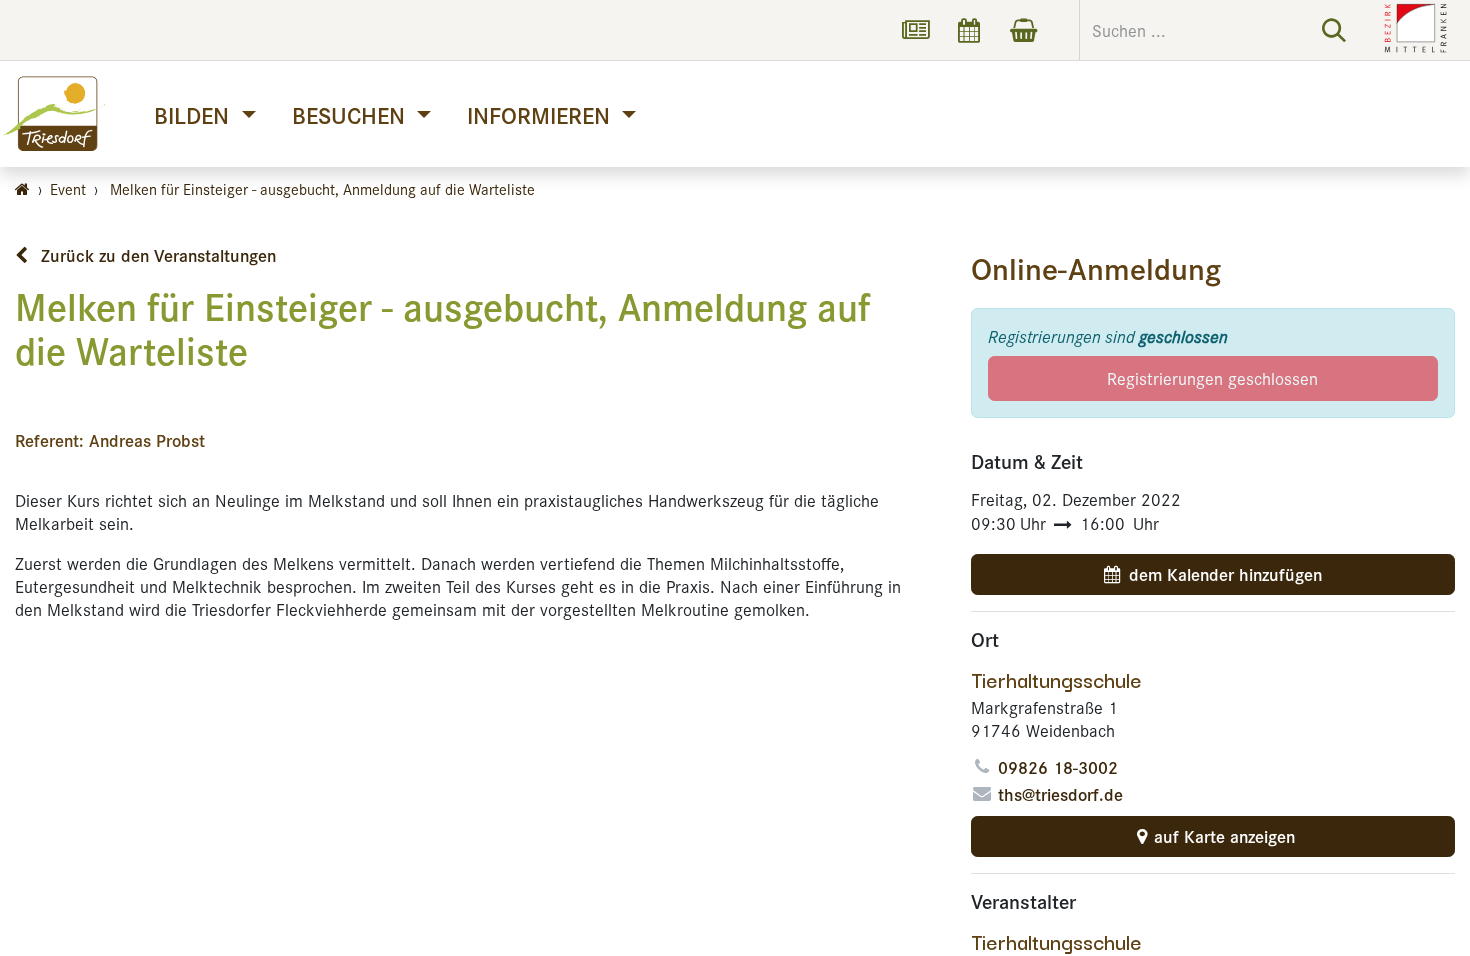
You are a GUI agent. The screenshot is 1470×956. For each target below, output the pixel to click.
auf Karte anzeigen (1224, 836)
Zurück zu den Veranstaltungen (156, 255)
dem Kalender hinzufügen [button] (1225, 574)
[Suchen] (1334, 30)
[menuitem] (204, 114)
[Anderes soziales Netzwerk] (915, 30)
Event (68, 188)
